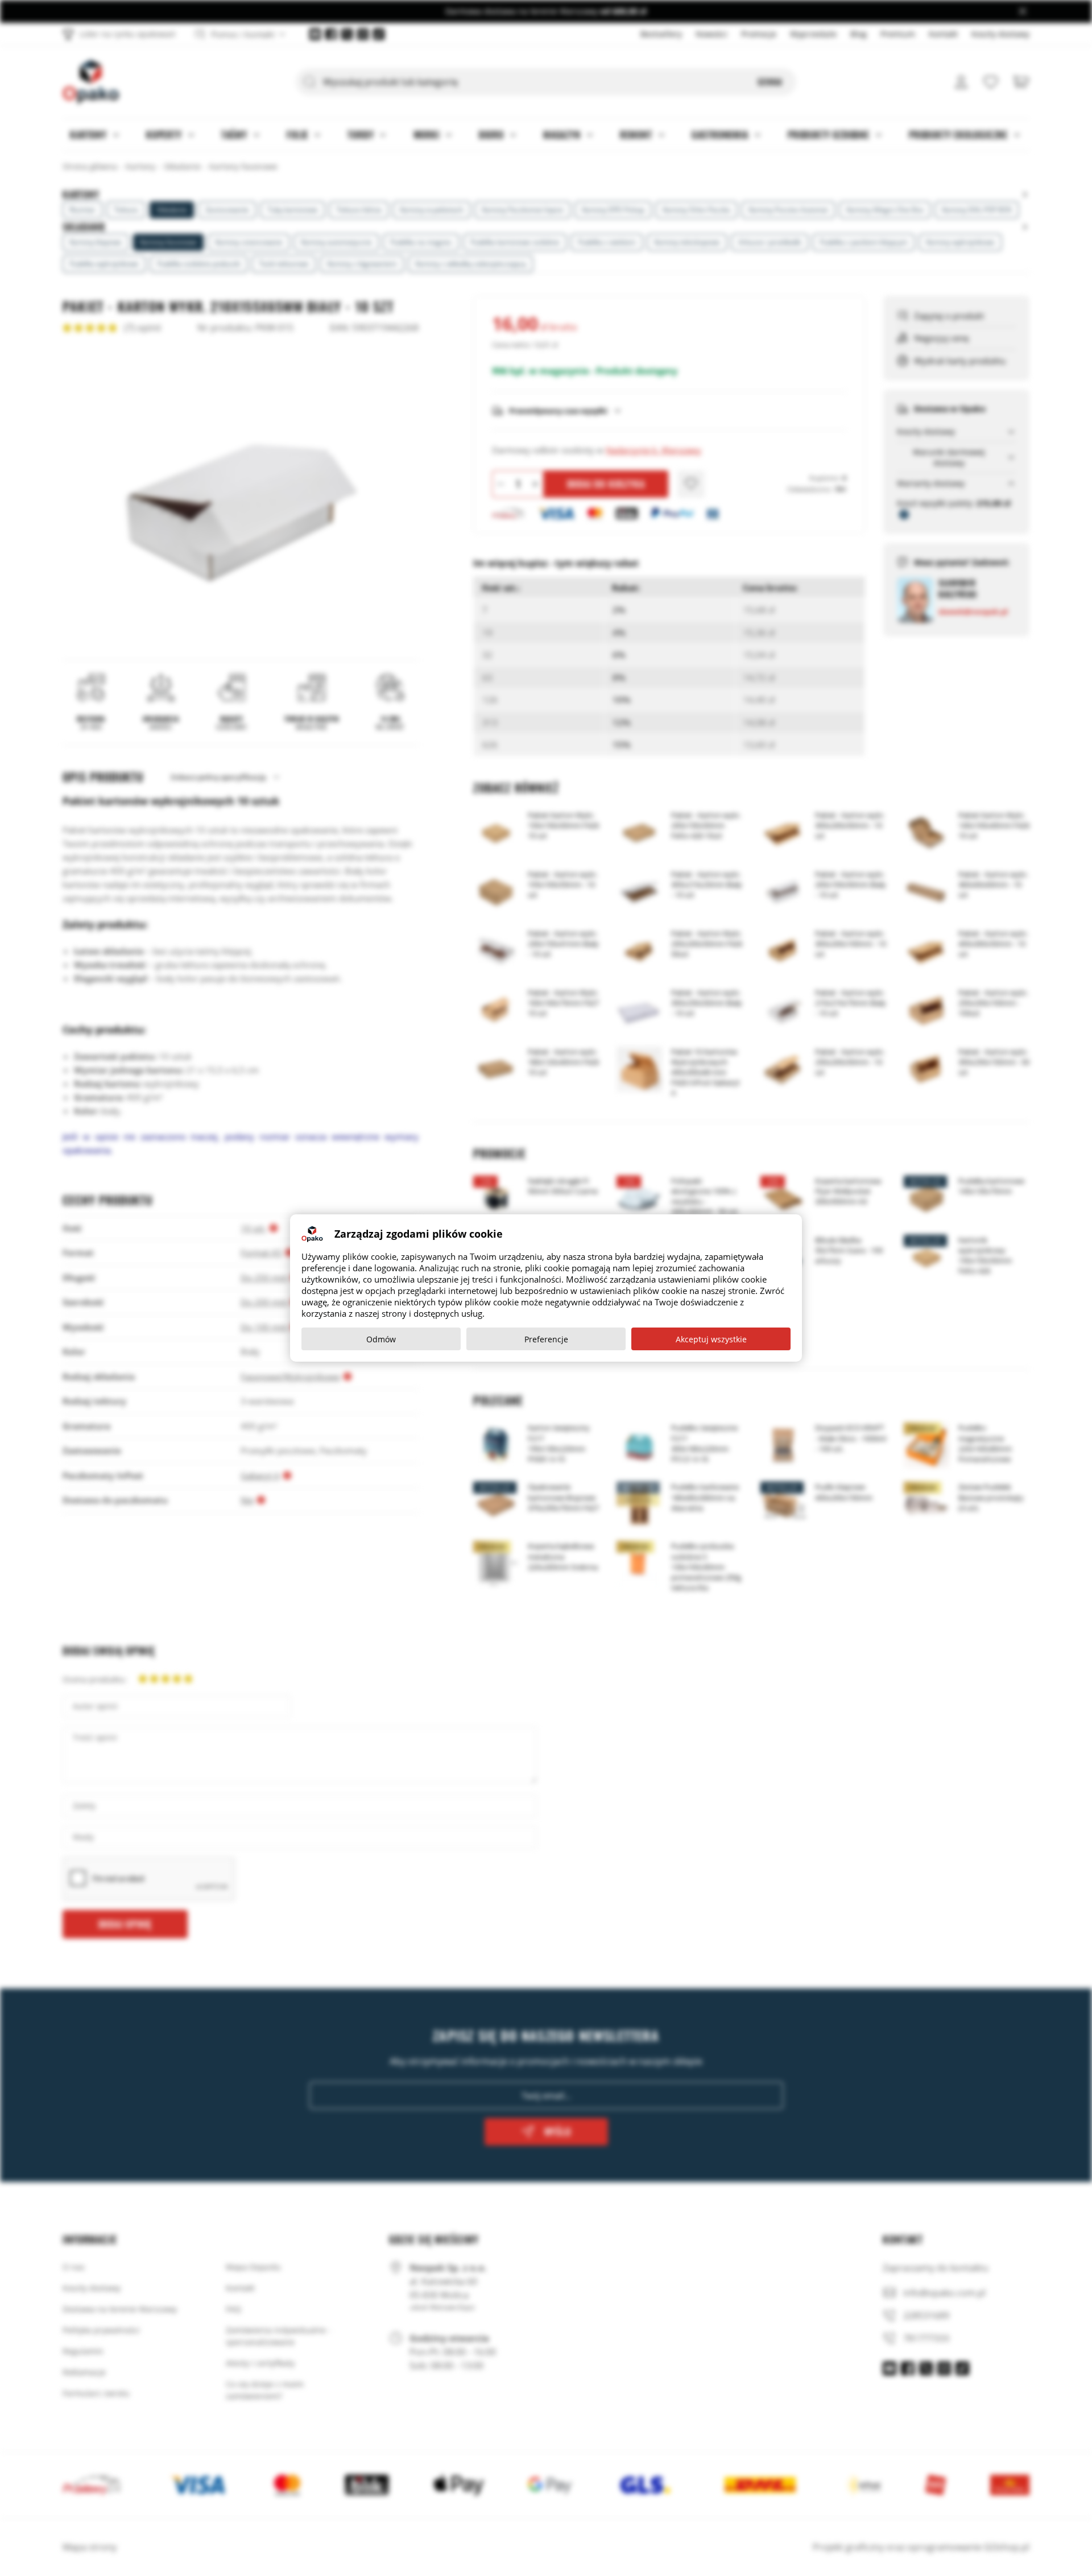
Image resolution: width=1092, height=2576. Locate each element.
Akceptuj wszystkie (711, 1339)
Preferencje (546, 1339)
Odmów (381, 1339)
